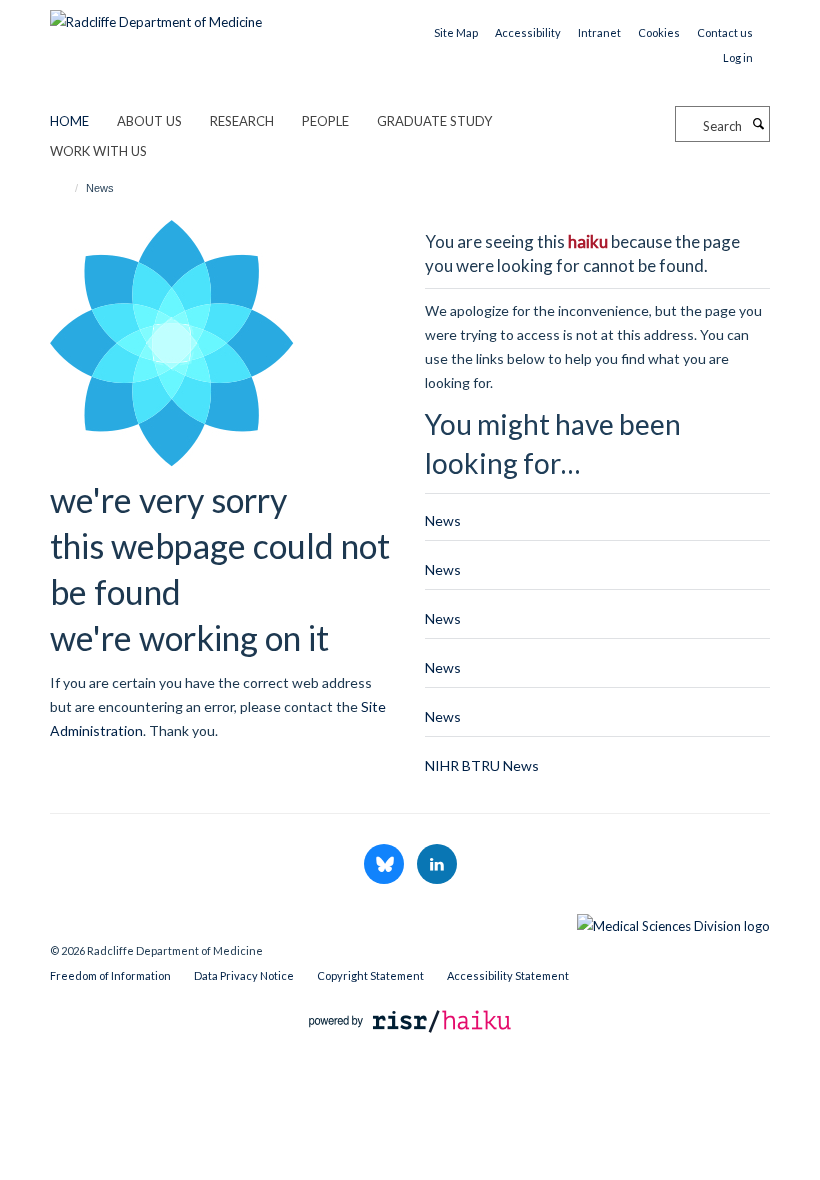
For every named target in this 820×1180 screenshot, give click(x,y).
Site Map (456, 32)
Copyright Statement (370, 975)
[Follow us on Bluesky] (385, 865)
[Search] (758, 124)
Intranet (599, 32)
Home (69, 121)
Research (242, 121)
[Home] (67, 188)
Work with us (98, 151)
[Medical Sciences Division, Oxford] (410, 921)
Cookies (659, 32)
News (443, 520)
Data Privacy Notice (244, 975)
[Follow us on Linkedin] (437, 865)
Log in (738, 57)
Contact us (725, 32)
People (325, 121)
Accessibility (528, 32)
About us (149, 121)
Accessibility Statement (508, 975)
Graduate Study (434, 121)
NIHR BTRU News (482, 765)
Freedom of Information (110, 975)
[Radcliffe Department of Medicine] (156, 15)
